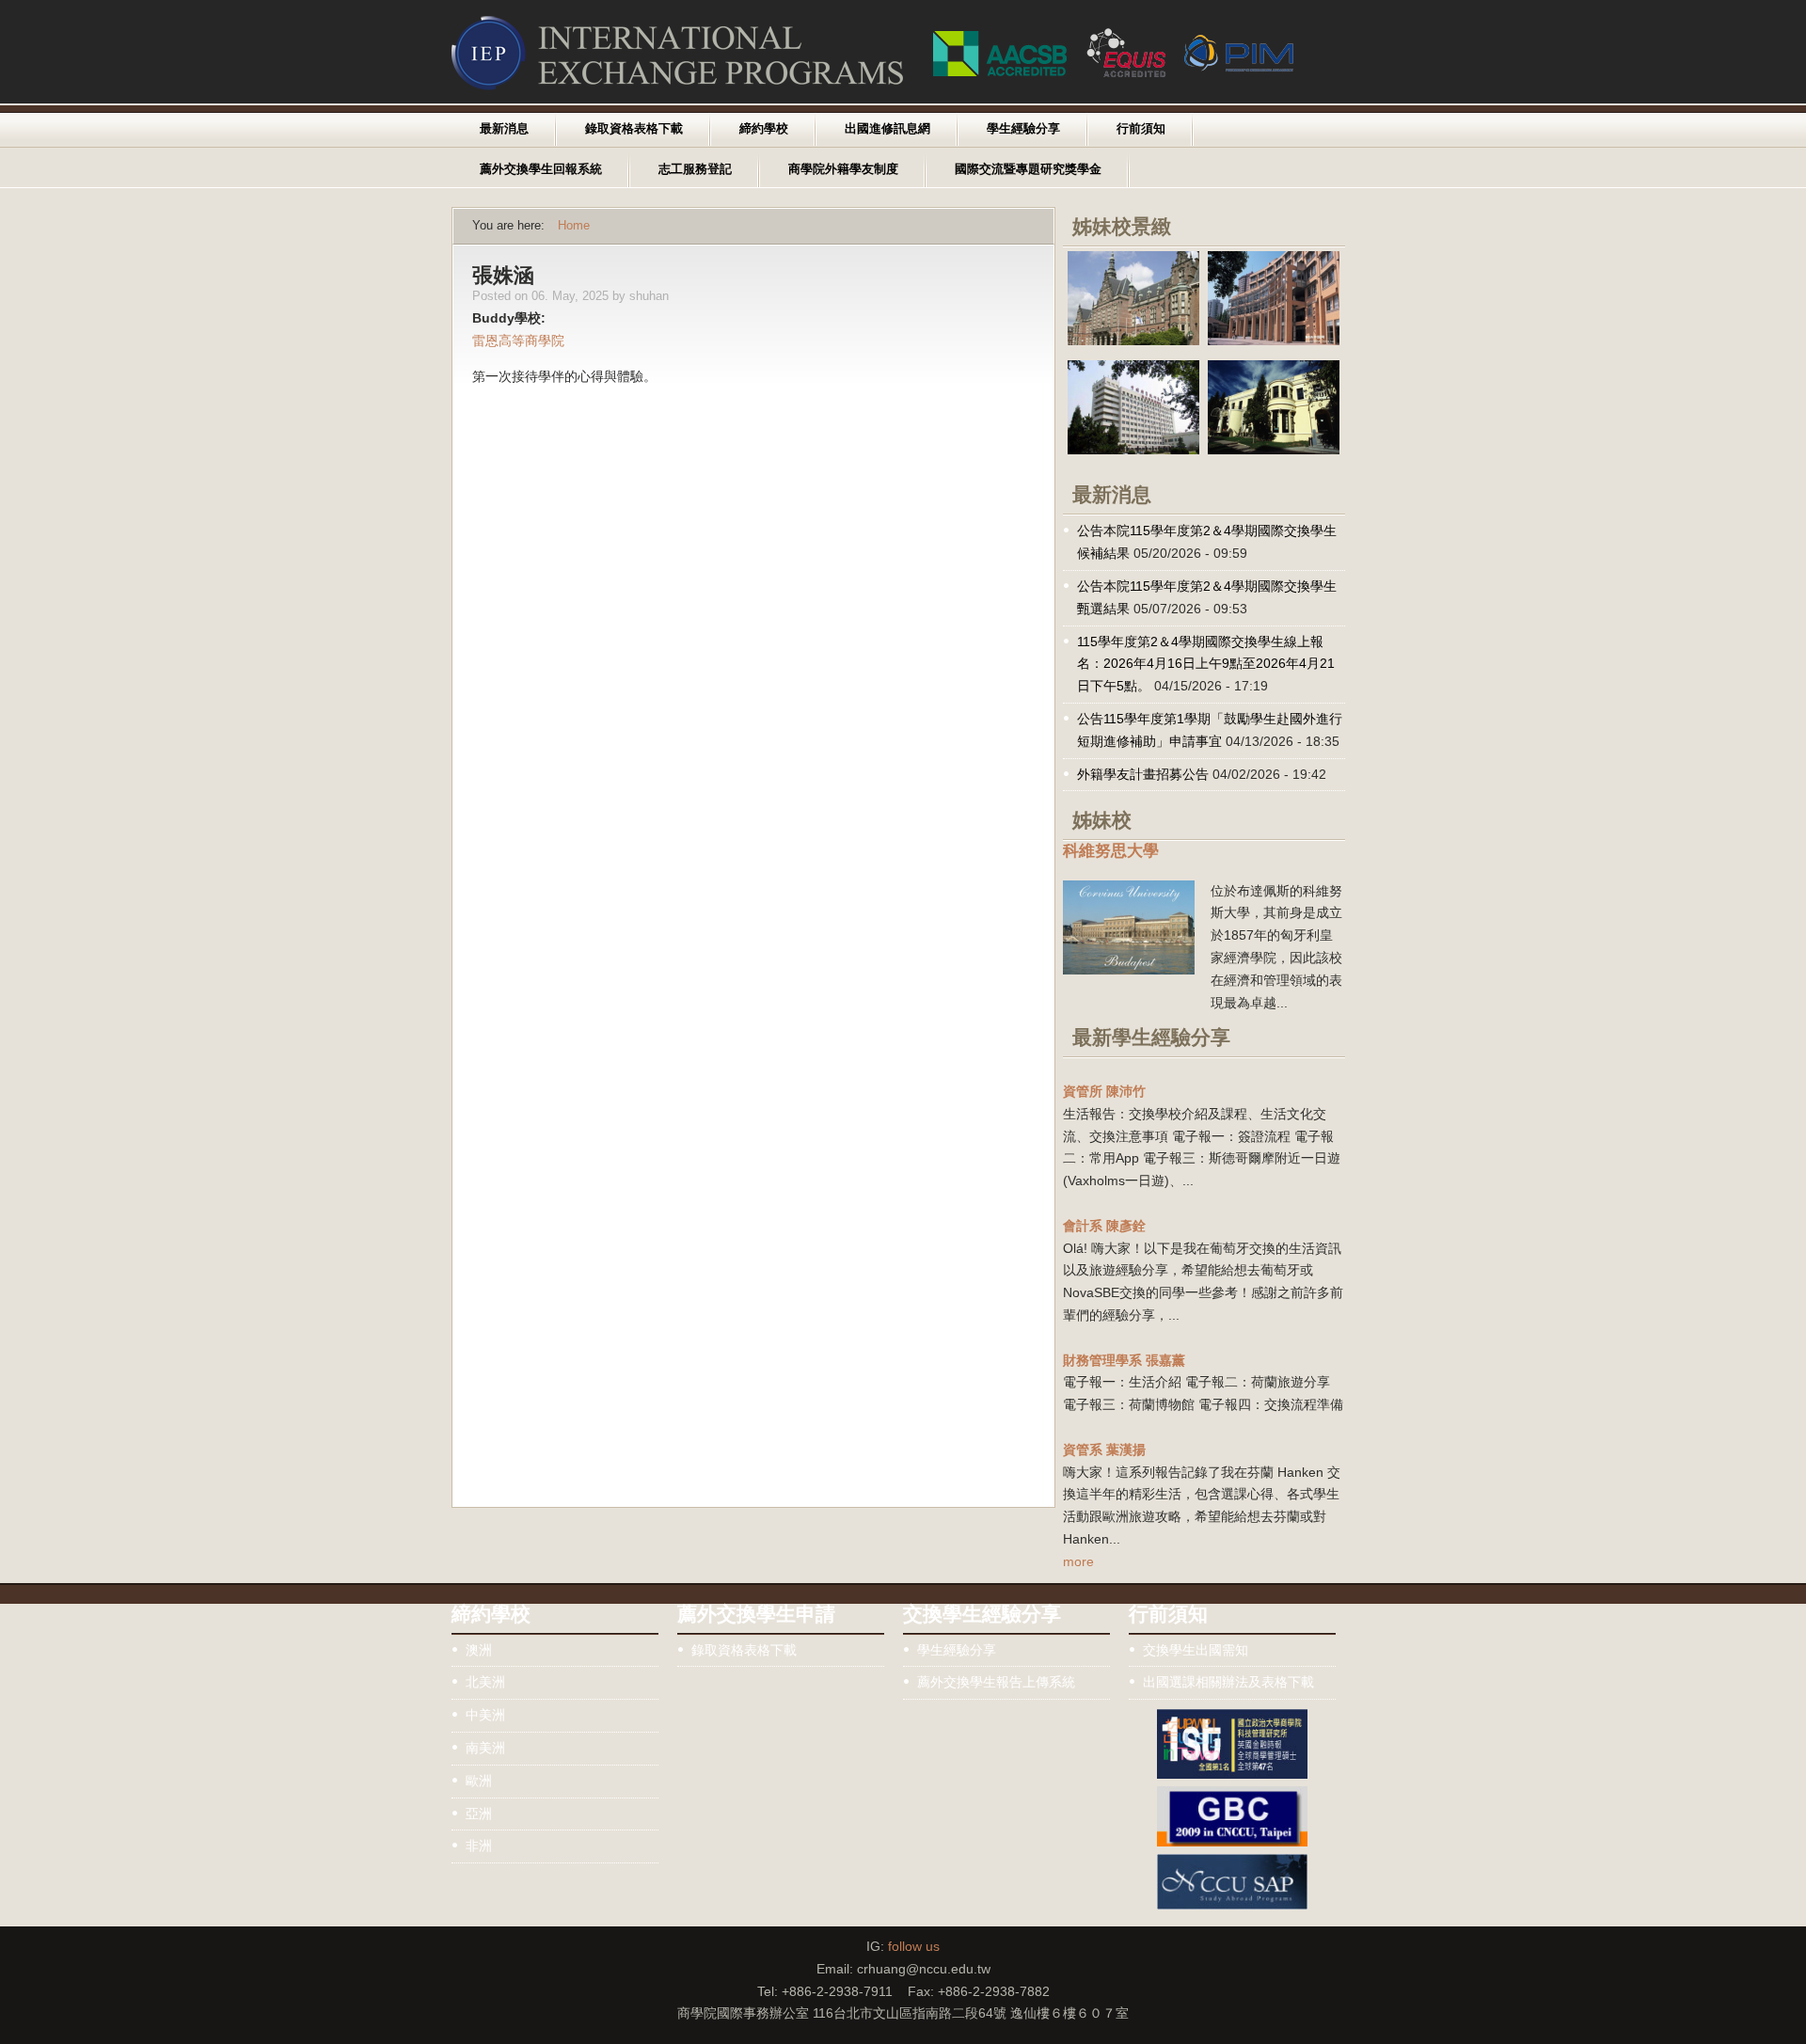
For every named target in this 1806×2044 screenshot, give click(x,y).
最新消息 (504, 129)
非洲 (479, 1846)
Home (574, 226)
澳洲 (479, 1650)
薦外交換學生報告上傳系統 (996, 1682)
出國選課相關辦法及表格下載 (1228, 1682)
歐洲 (479, 1781)
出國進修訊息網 (887, 129)
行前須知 (1141, 129)
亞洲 (479, 1814)
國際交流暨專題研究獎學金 (1028, 169)
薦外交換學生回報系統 (541, 169)
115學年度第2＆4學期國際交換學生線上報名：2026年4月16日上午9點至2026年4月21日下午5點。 (1206, 664)
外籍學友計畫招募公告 (1143, 774)
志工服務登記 (695, 169)
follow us (914, 1946)
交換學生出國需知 (1196, 1650)
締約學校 (764, 129)
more (1078, 1561)
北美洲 (485, 1682)
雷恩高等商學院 (518, 341)
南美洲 (485, 1748)
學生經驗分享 (1023, 129)
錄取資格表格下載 (634, 129)
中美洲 (485, 1715)
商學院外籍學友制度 (843, 169)
